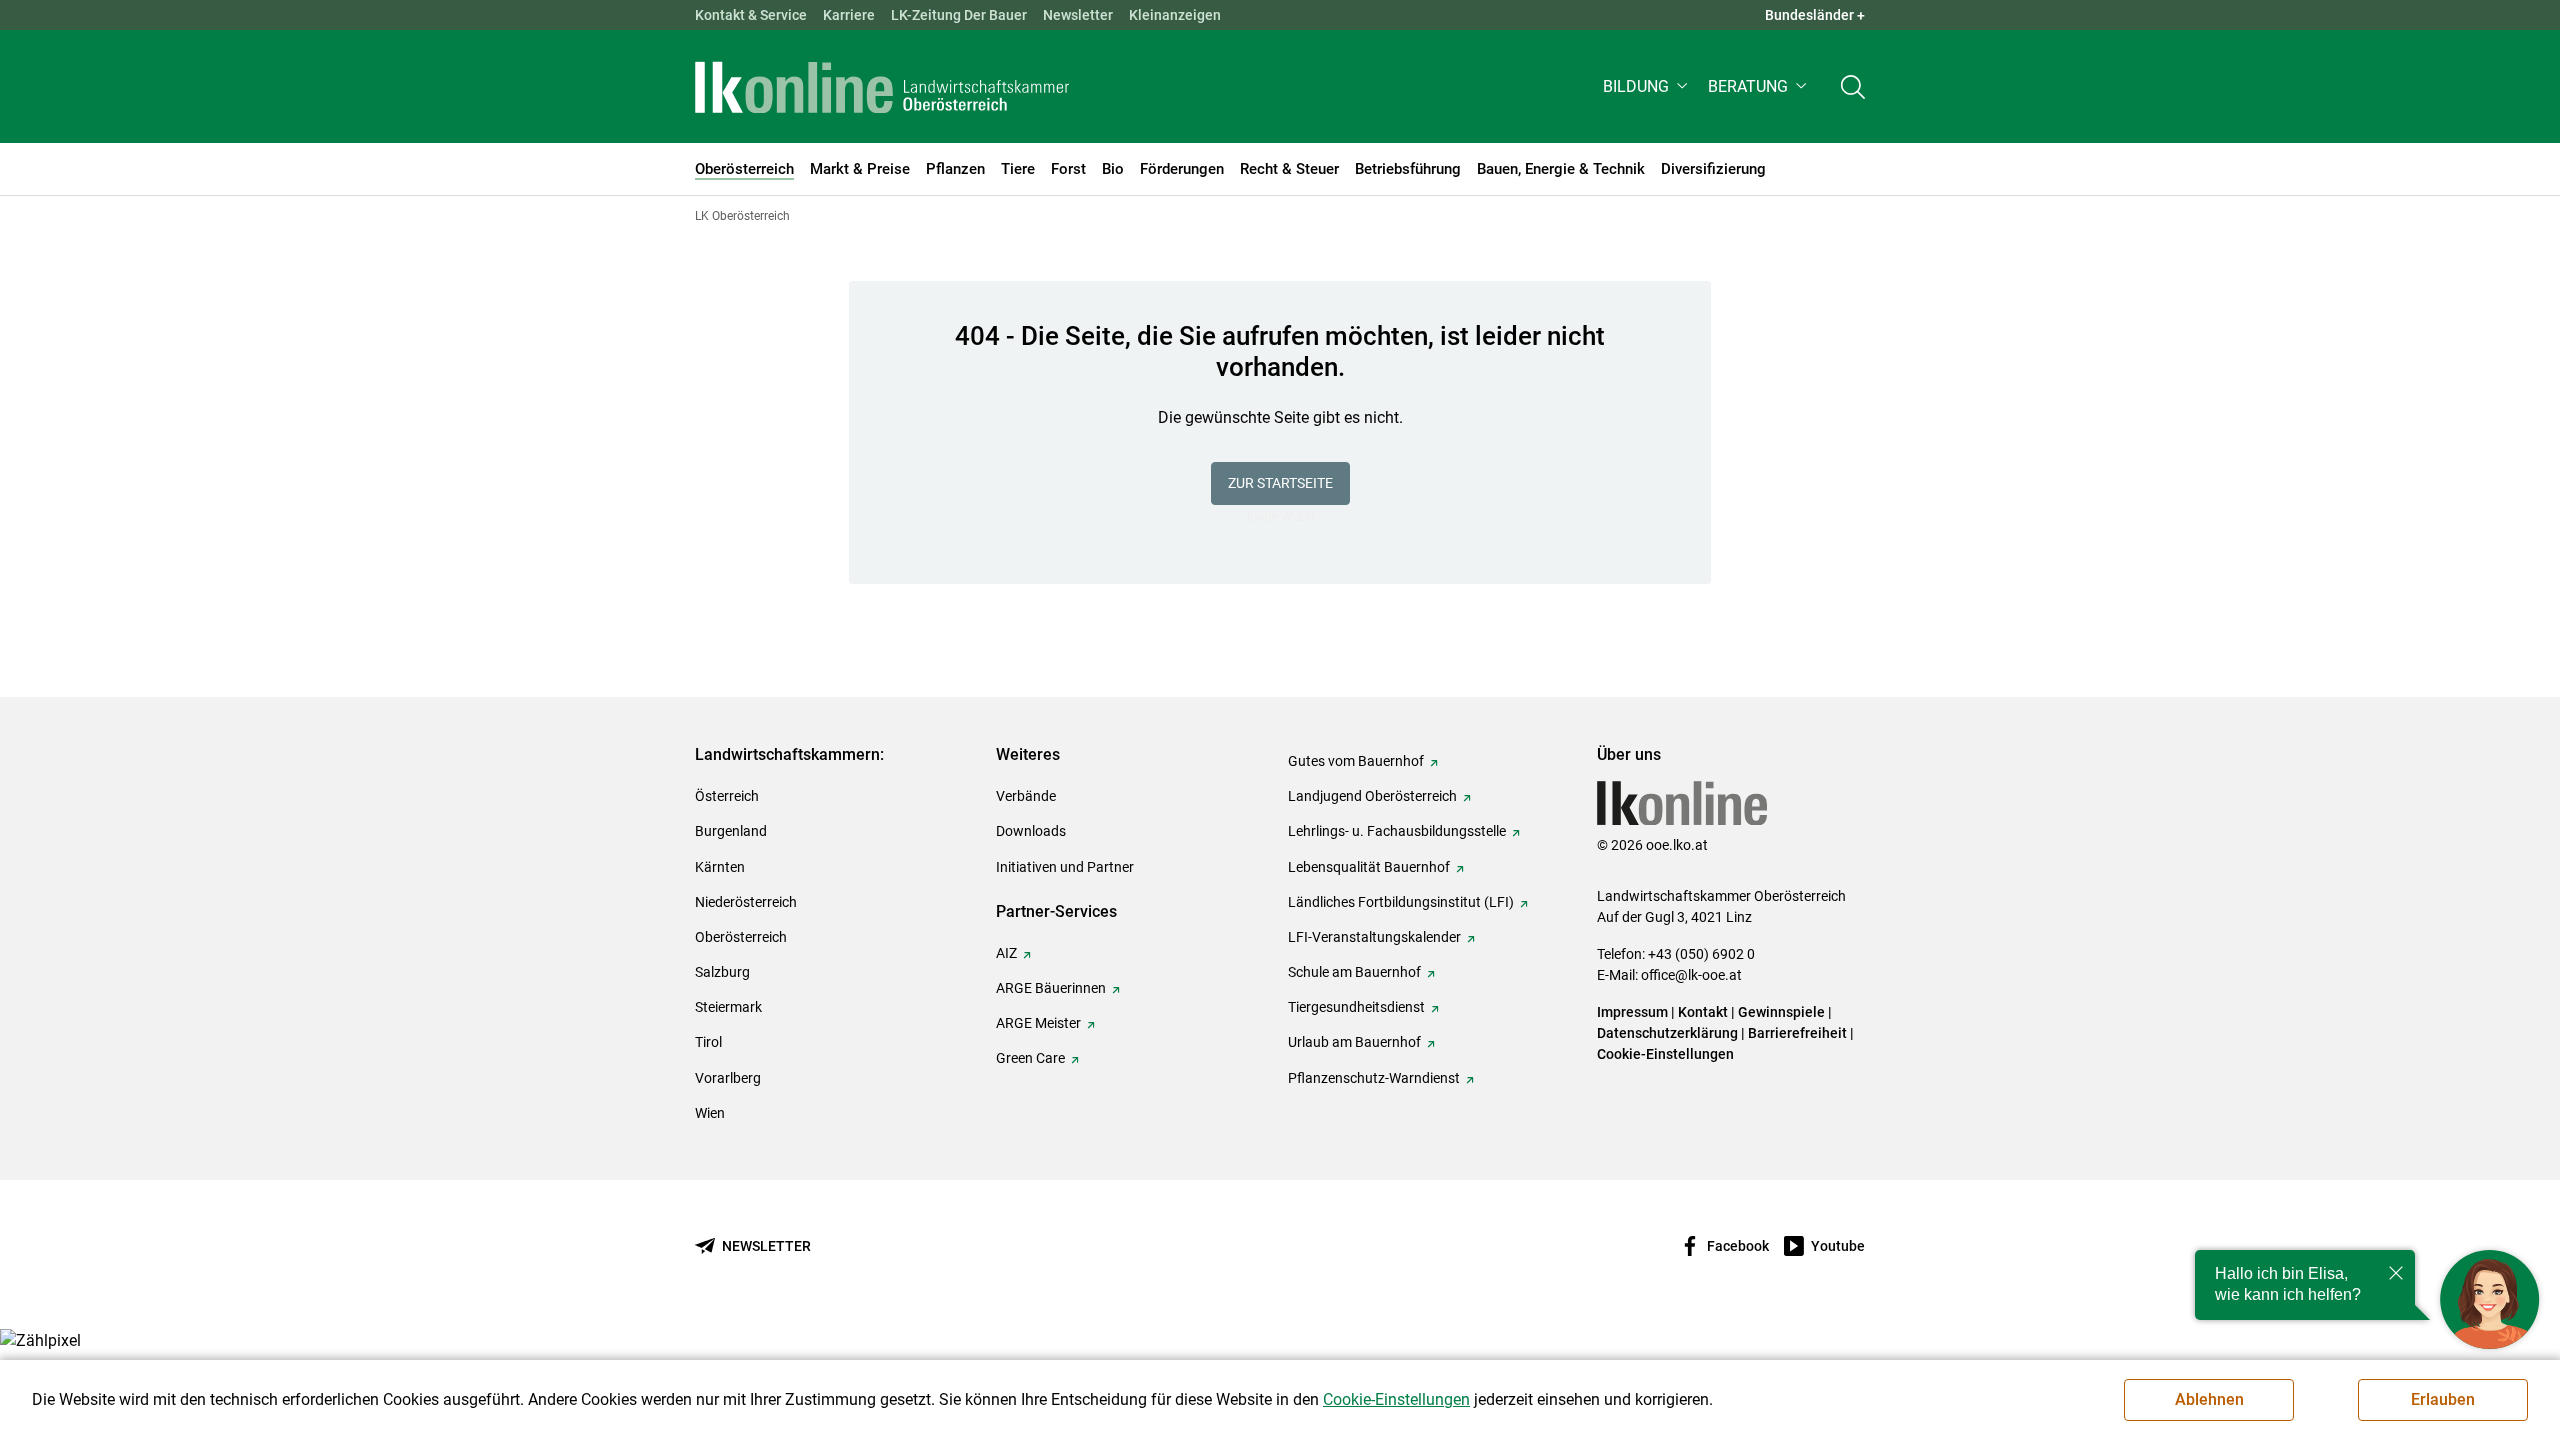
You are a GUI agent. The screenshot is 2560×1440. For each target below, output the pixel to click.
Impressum (1632, 1012)
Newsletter (1078, 15)
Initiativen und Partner (1065, 867)
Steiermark (728, 1007)
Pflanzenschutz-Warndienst (1374, 1078)
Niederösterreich (746, 902)
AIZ (1006, 953)
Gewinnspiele (1781, 1012)
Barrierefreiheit (1797, 1033)
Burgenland (731, 831)
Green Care (1030, 1058)
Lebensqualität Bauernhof (1369, 867)
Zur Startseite (1280, 483)
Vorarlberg (728, 1078)
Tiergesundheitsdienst (1356, 1007)
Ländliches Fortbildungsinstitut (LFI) (1401, 902)
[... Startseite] (882, 87)
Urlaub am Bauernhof (1354, 1042)
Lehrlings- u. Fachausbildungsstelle (1397, 831)
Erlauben (2443, 1399)
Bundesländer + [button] (1815, 15)
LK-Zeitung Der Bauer (959, 15)
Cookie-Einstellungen (1665, 1054)
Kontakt (1703, 1012)
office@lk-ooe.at (1691, 975)
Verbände (1026, 796)
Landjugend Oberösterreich (1372, 796)
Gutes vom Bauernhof (1356, 761)
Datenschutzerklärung (1667, 1033)
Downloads (1031, 831)
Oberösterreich (741, 937)
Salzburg (722, 972)
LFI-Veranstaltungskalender (1374, 937)
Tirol (708, 1042)
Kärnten (720, 867)
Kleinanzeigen (1175, 15)
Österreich (727, 796)
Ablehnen (2209, 1399)
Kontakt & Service (751, 15)
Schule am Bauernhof (1354, 972)
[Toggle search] (1853, 86)
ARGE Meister (1038, 1023)
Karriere (849, 15)
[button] (1647, 86)
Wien (710, 1113)
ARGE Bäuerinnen (1051, 988)
